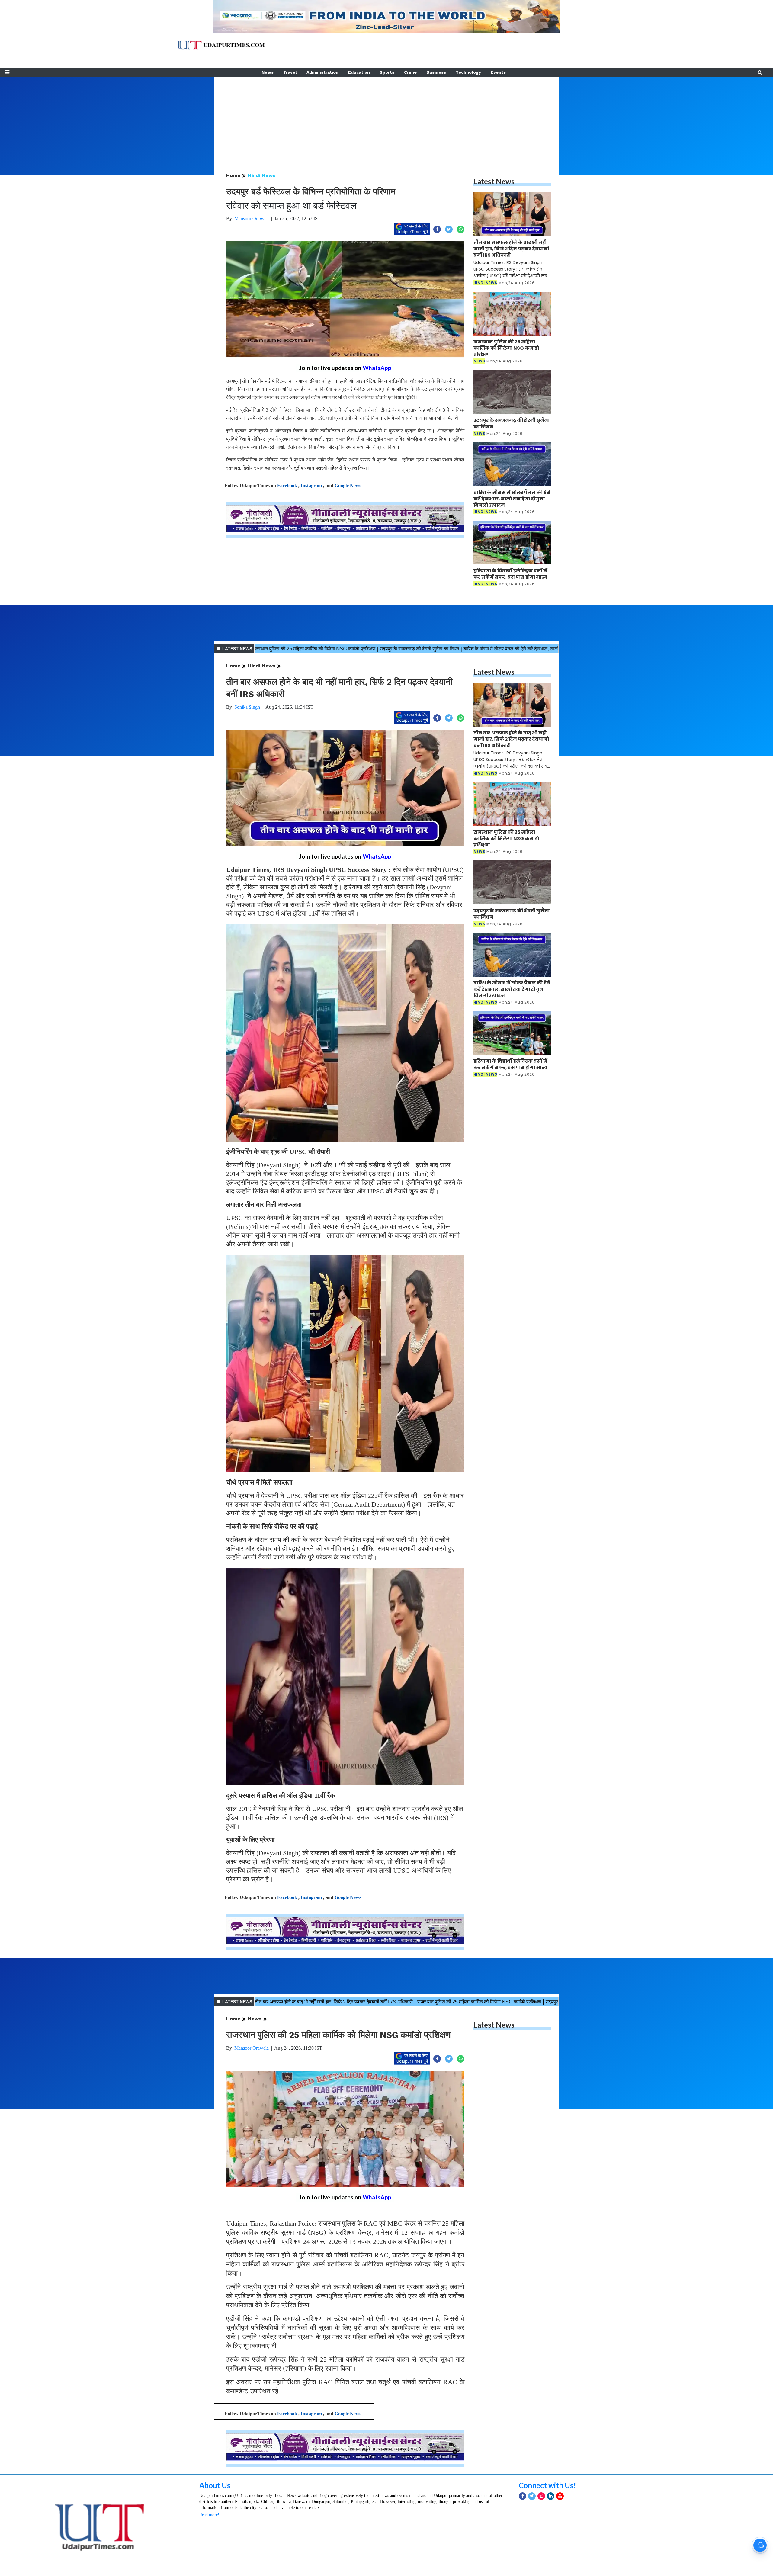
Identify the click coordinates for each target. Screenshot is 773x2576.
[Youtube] (560, 2496)
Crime (410, 72)
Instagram (311, 485)
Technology (468, 72)
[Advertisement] (386, 119)
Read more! (209, 2515)
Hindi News (262, 175)
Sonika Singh (247, 707)
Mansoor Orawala (252, 218)
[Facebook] (523, 2496)
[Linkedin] (551, 2496)
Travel (290, 72)
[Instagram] (541, 2496)
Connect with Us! (547, 2485)
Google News (348, 485)
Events (498, 72)
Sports (387, 72)
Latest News (494, 181)
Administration (322, 72)
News (268, 72)
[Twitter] (532, 2496)
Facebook (287, 485)
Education (359, 72)
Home (233, 175)
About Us (215, 2485)
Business (436, 72)
